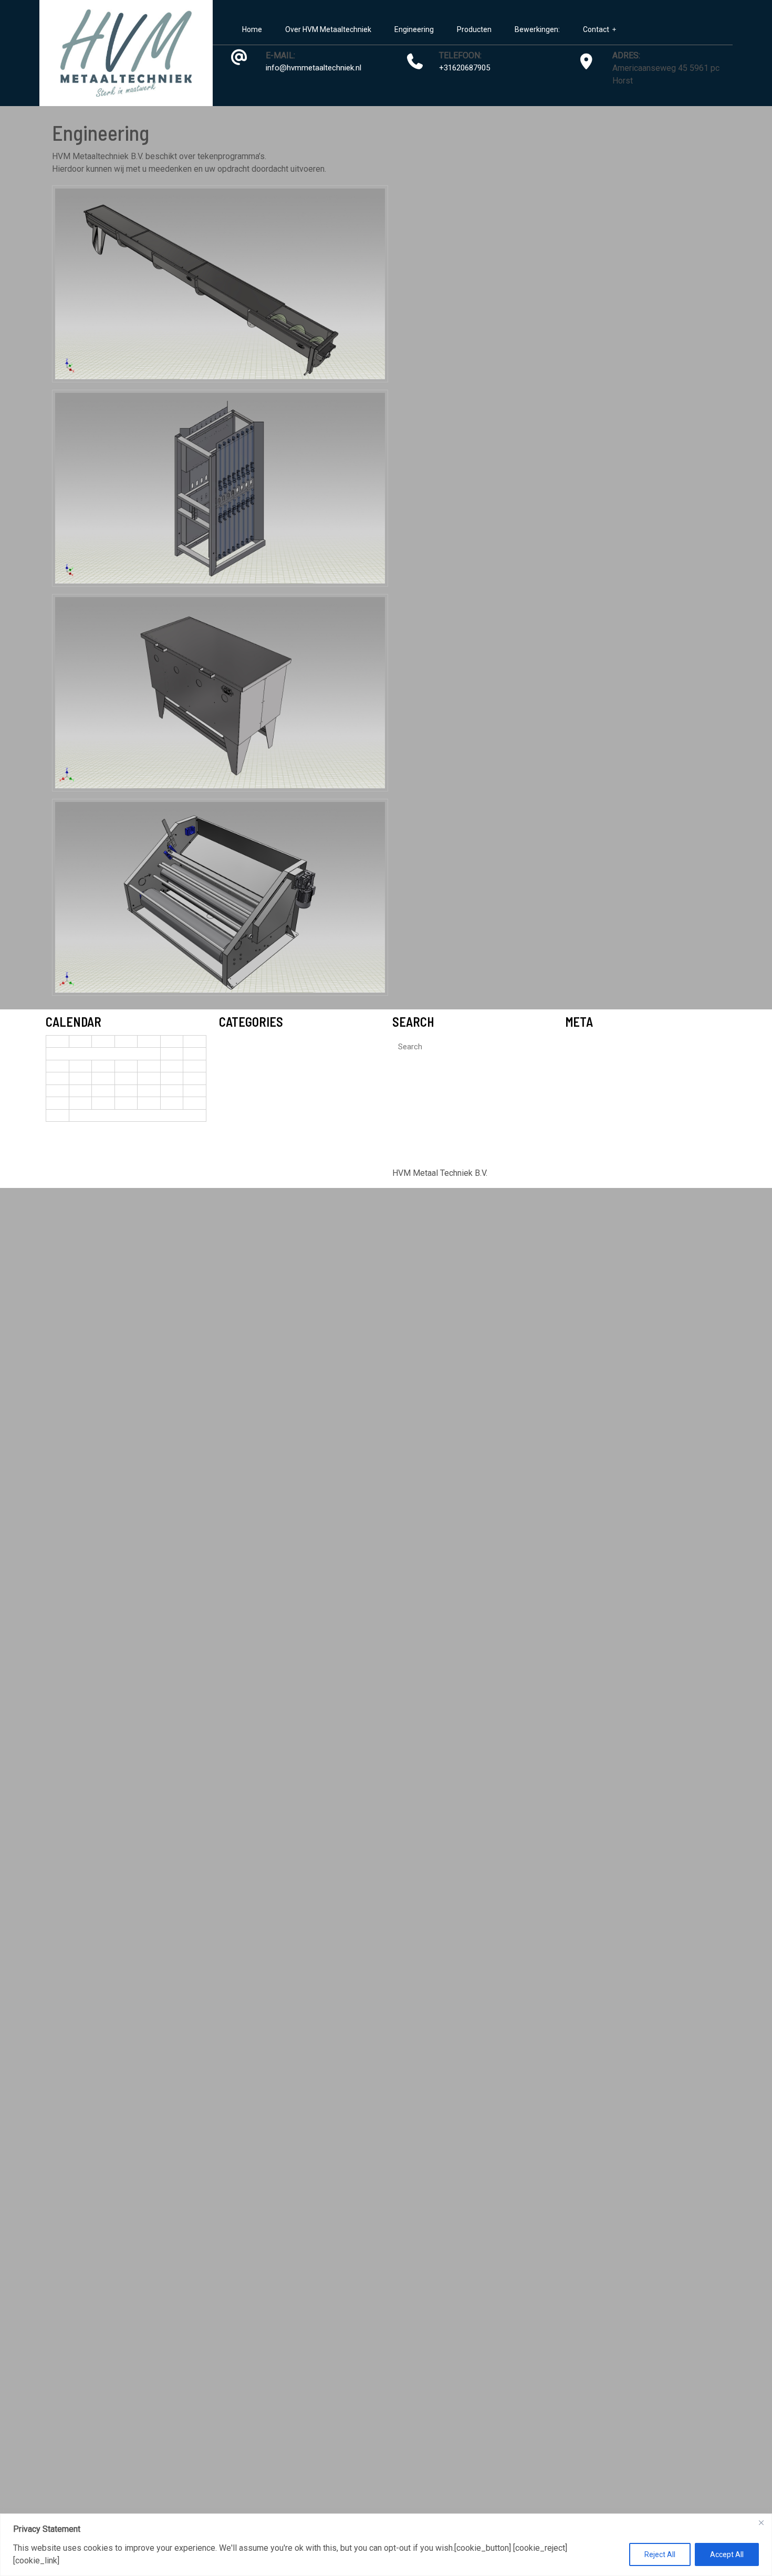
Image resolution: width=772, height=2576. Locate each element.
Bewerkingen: (537, 29)
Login (575, 1044)
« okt (55, 1152)
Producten (474, 29)
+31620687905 (465, 68)
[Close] (761, 2522)
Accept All (727, 2554)
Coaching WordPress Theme (338, 1173)
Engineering (414, 29)
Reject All (660, 2554)
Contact (596, 29)
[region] (386, 2545)
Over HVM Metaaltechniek (328, 29)
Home (252, 29)
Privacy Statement (93, 2561)
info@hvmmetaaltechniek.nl (314, 68)
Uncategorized (244, 1044)
